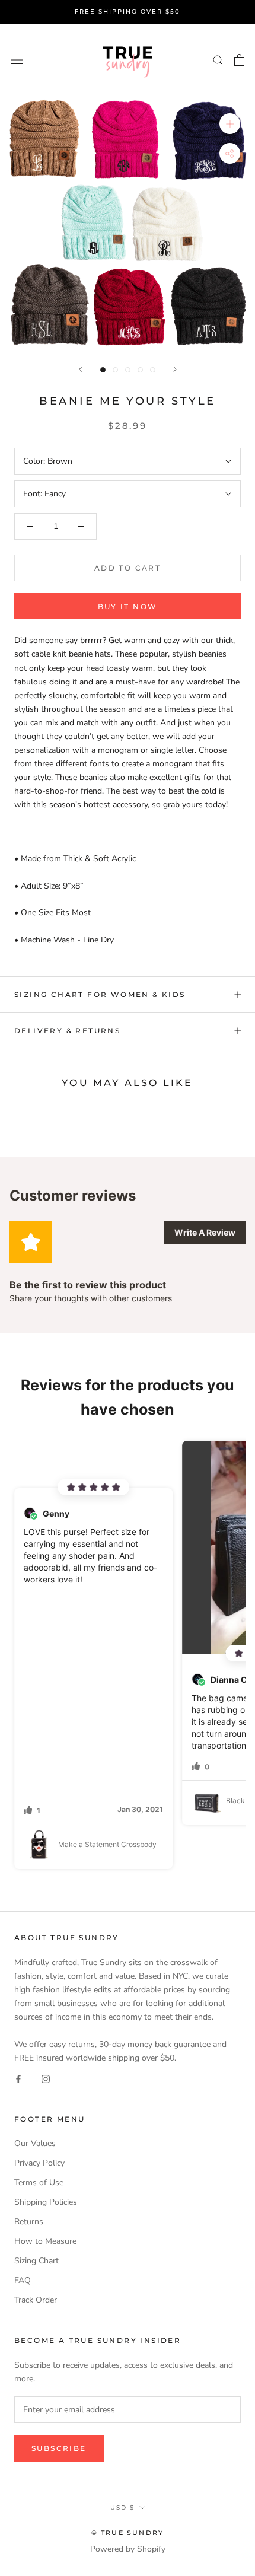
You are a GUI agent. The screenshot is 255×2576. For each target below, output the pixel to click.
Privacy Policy (39, 2163)
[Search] (218, 60)
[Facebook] (18, 2078)
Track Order (36, 2300)
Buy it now (128, 606)
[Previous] (81, 369)
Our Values (35, 2143)
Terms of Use (39, 2182)
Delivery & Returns (67, 1031)
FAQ (23, 2280)
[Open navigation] (17, 60)
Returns (29, 2222)
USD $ (122, 2507)
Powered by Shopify (128, 2549)
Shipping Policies (46, 2202)
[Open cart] (239, 60)
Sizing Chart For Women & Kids (100, 994)
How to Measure (45, 2241)
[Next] (175, 369)
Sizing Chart (36, 2261)
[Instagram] (46, 2078)
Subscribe (59, 2448)
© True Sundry (128, 2533)
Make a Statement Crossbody (107, 1844)
